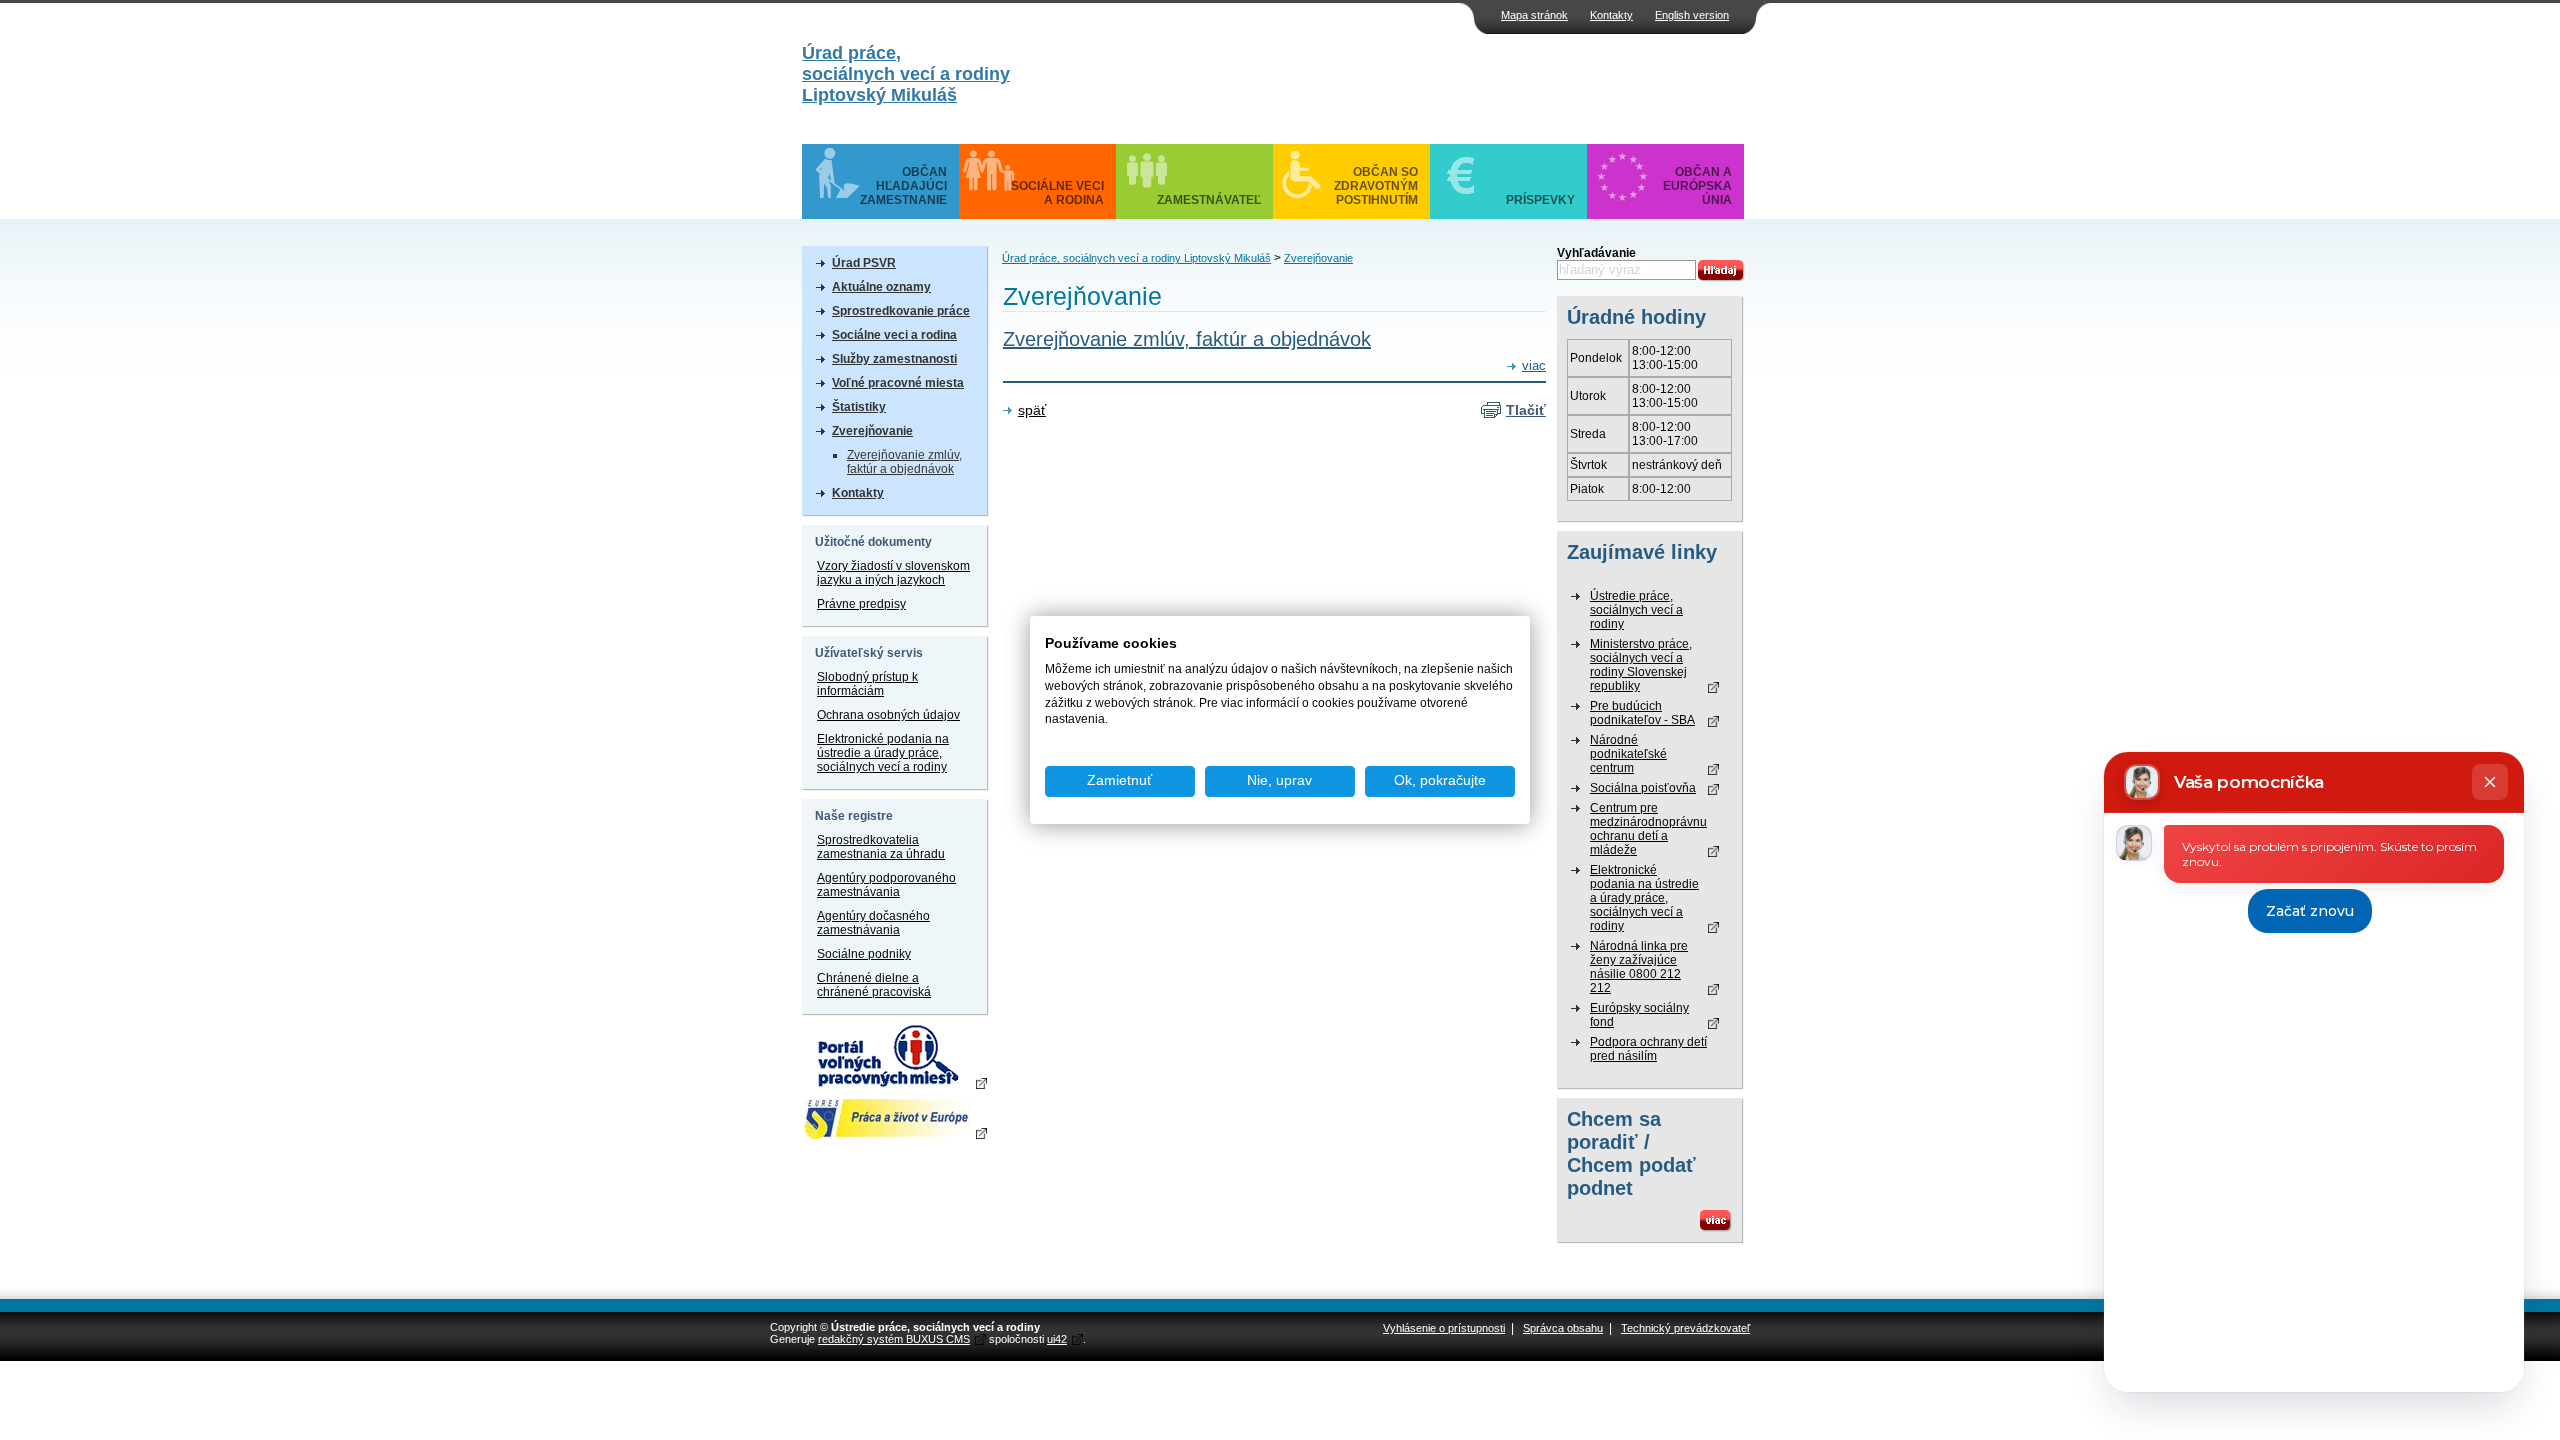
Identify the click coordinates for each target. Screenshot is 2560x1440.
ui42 (1057, 1339)
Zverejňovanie (872, 431)
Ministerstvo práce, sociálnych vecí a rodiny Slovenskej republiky (1641, 665)
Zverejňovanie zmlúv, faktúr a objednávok (904, 462)
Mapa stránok (1534, 15)
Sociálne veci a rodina (894, 335)
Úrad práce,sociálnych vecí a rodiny (906, 74)
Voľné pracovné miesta (898, 383)
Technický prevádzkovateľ (1685, 1328)
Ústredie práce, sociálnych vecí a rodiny (1636, 610)
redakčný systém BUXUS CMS (894, 1339)
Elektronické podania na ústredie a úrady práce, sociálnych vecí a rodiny (883, 753)
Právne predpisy (861, 604)
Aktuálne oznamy (881, 287)
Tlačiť (1526, 410)
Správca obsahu (1563, 1328)
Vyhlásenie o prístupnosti (1444, 1328)
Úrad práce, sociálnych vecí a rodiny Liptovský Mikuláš (1136, 258)
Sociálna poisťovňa (1643, 788)
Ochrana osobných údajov (888, 715)
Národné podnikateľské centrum (1628, 754)
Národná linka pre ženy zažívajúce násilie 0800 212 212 (1639, 967)
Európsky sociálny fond (1639, 1015)
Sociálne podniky (864, 954)
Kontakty (1611, 15)
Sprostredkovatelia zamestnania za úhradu (881, 847)
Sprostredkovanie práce (901, 311)
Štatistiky (859, 407)
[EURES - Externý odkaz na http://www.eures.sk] (894, 1119)
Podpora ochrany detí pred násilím (1648, 1049)
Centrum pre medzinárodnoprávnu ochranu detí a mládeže (1648, 829)
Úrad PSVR (864, 263)
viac (1534, 366)
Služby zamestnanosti (894, 359)
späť (1032, 410)
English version (1692, 15)
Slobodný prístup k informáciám (867, 684)
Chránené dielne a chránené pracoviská (874, 985)
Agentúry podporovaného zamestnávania (886, 885)
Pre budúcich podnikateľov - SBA (1642, 713)
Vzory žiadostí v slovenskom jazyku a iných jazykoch (893, 573)
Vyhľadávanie (1596, 253)
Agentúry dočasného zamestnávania (873, 923)
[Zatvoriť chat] (2490, 782)
